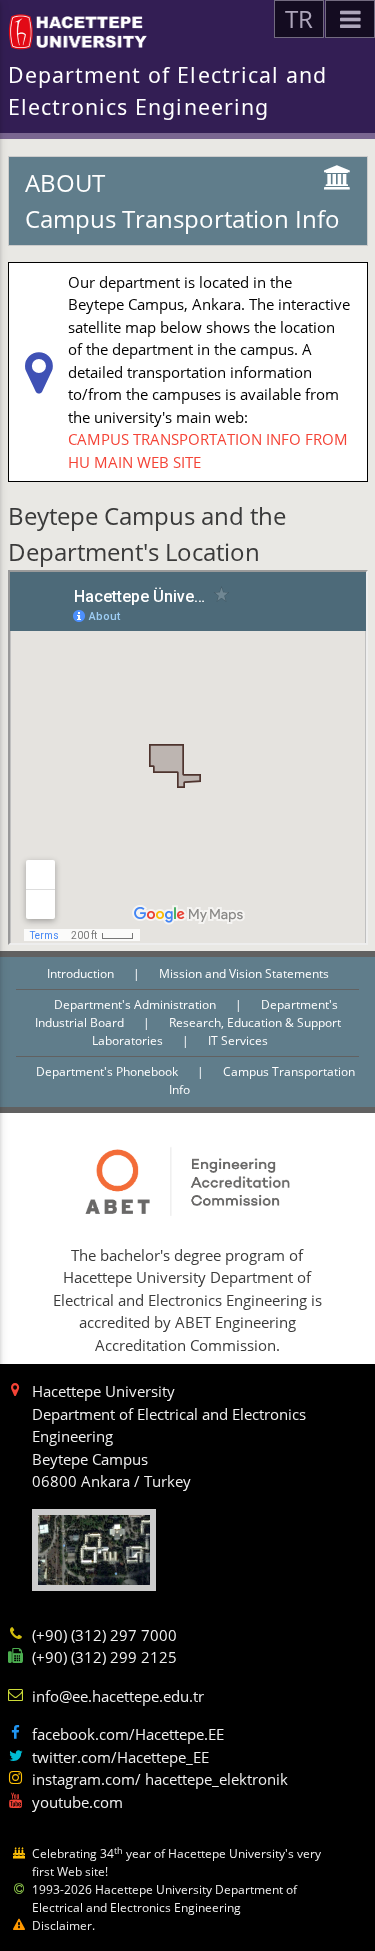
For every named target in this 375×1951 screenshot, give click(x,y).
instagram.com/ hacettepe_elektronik (160, 1779)
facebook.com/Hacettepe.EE (128, 1734)
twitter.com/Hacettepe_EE (120, 1757)
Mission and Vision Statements (244, 973)
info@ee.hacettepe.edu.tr (118, 1696)
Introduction (82, 973)
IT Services (238, 1040)
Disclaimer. (63, 1925)
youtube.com (77, 1802)
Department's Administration (136, 1004)
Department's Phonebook (108, 1071)
